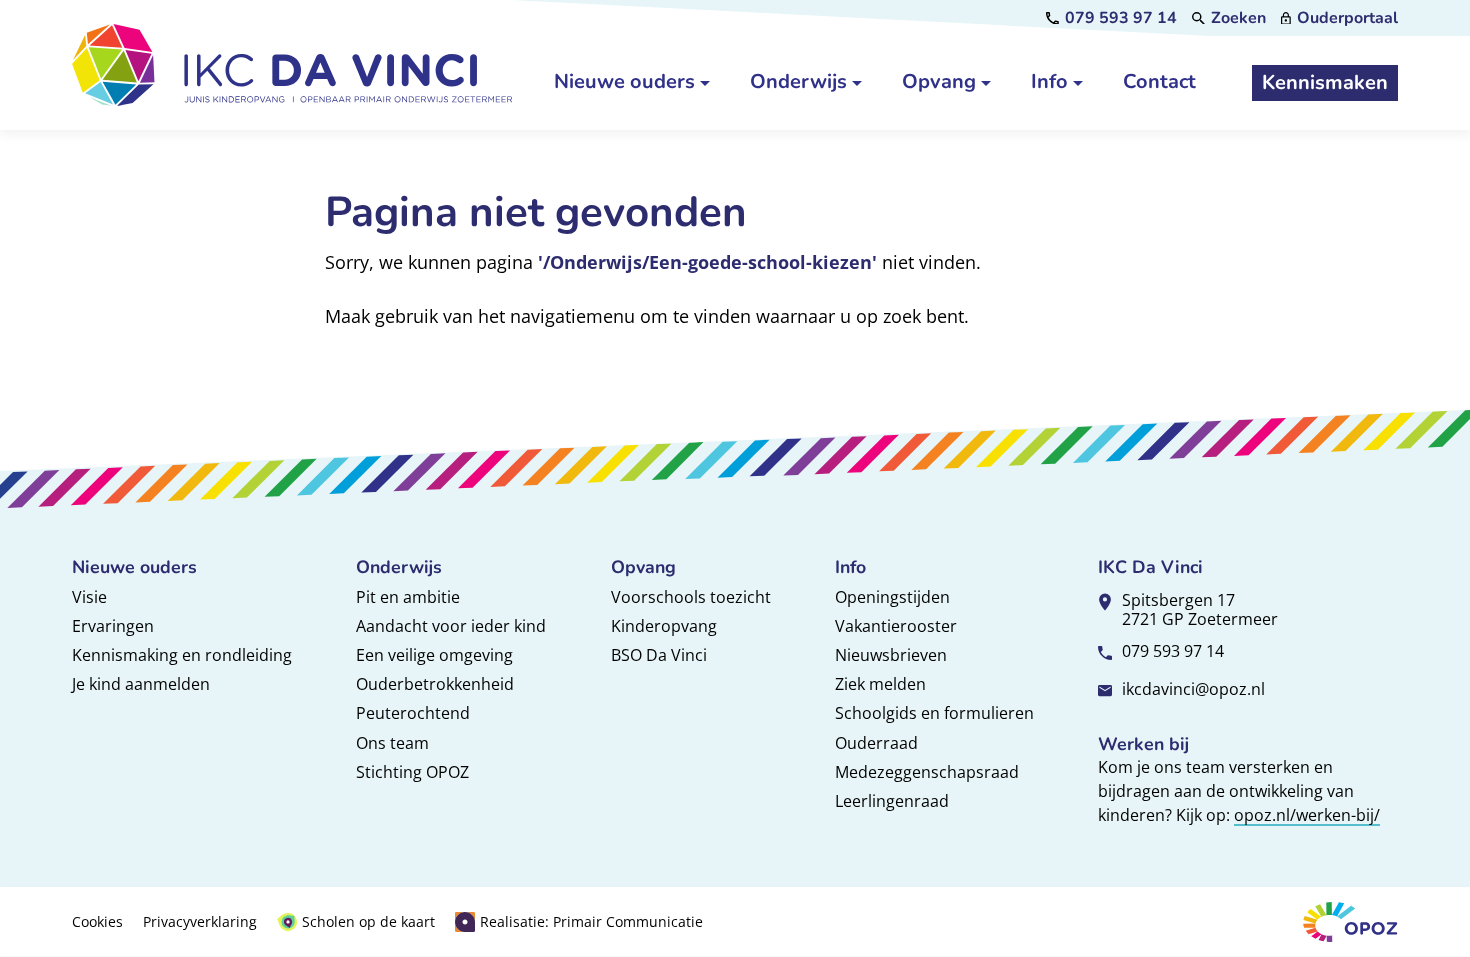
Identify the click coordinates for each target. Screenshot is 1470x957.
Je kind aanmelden (141, 684)
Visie (89, 597)
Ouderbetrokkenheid (435, 684)
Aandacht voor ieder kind (451, 626)
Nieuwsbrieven (891, 655)
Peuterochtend (413, 713)
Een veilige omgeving (434, 655)
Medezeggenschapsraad (927, 772)
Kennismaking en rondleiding (182, 655)
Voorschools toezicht (691, 597)
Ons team (392, 743)
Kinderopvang (664, 626)
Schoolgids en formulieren (934, 713)
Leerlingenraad (892, 801)
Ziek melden (880, 684)
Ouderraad (876, 743)
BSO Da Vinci (659, 655)
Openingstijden (892, 597)
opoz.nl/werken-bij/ (1307, 815)
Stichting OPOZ (412, 772)
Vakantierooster (896, 626)
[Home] (292, 64)
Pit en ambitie (408, 597)
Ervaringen (113, 626)
